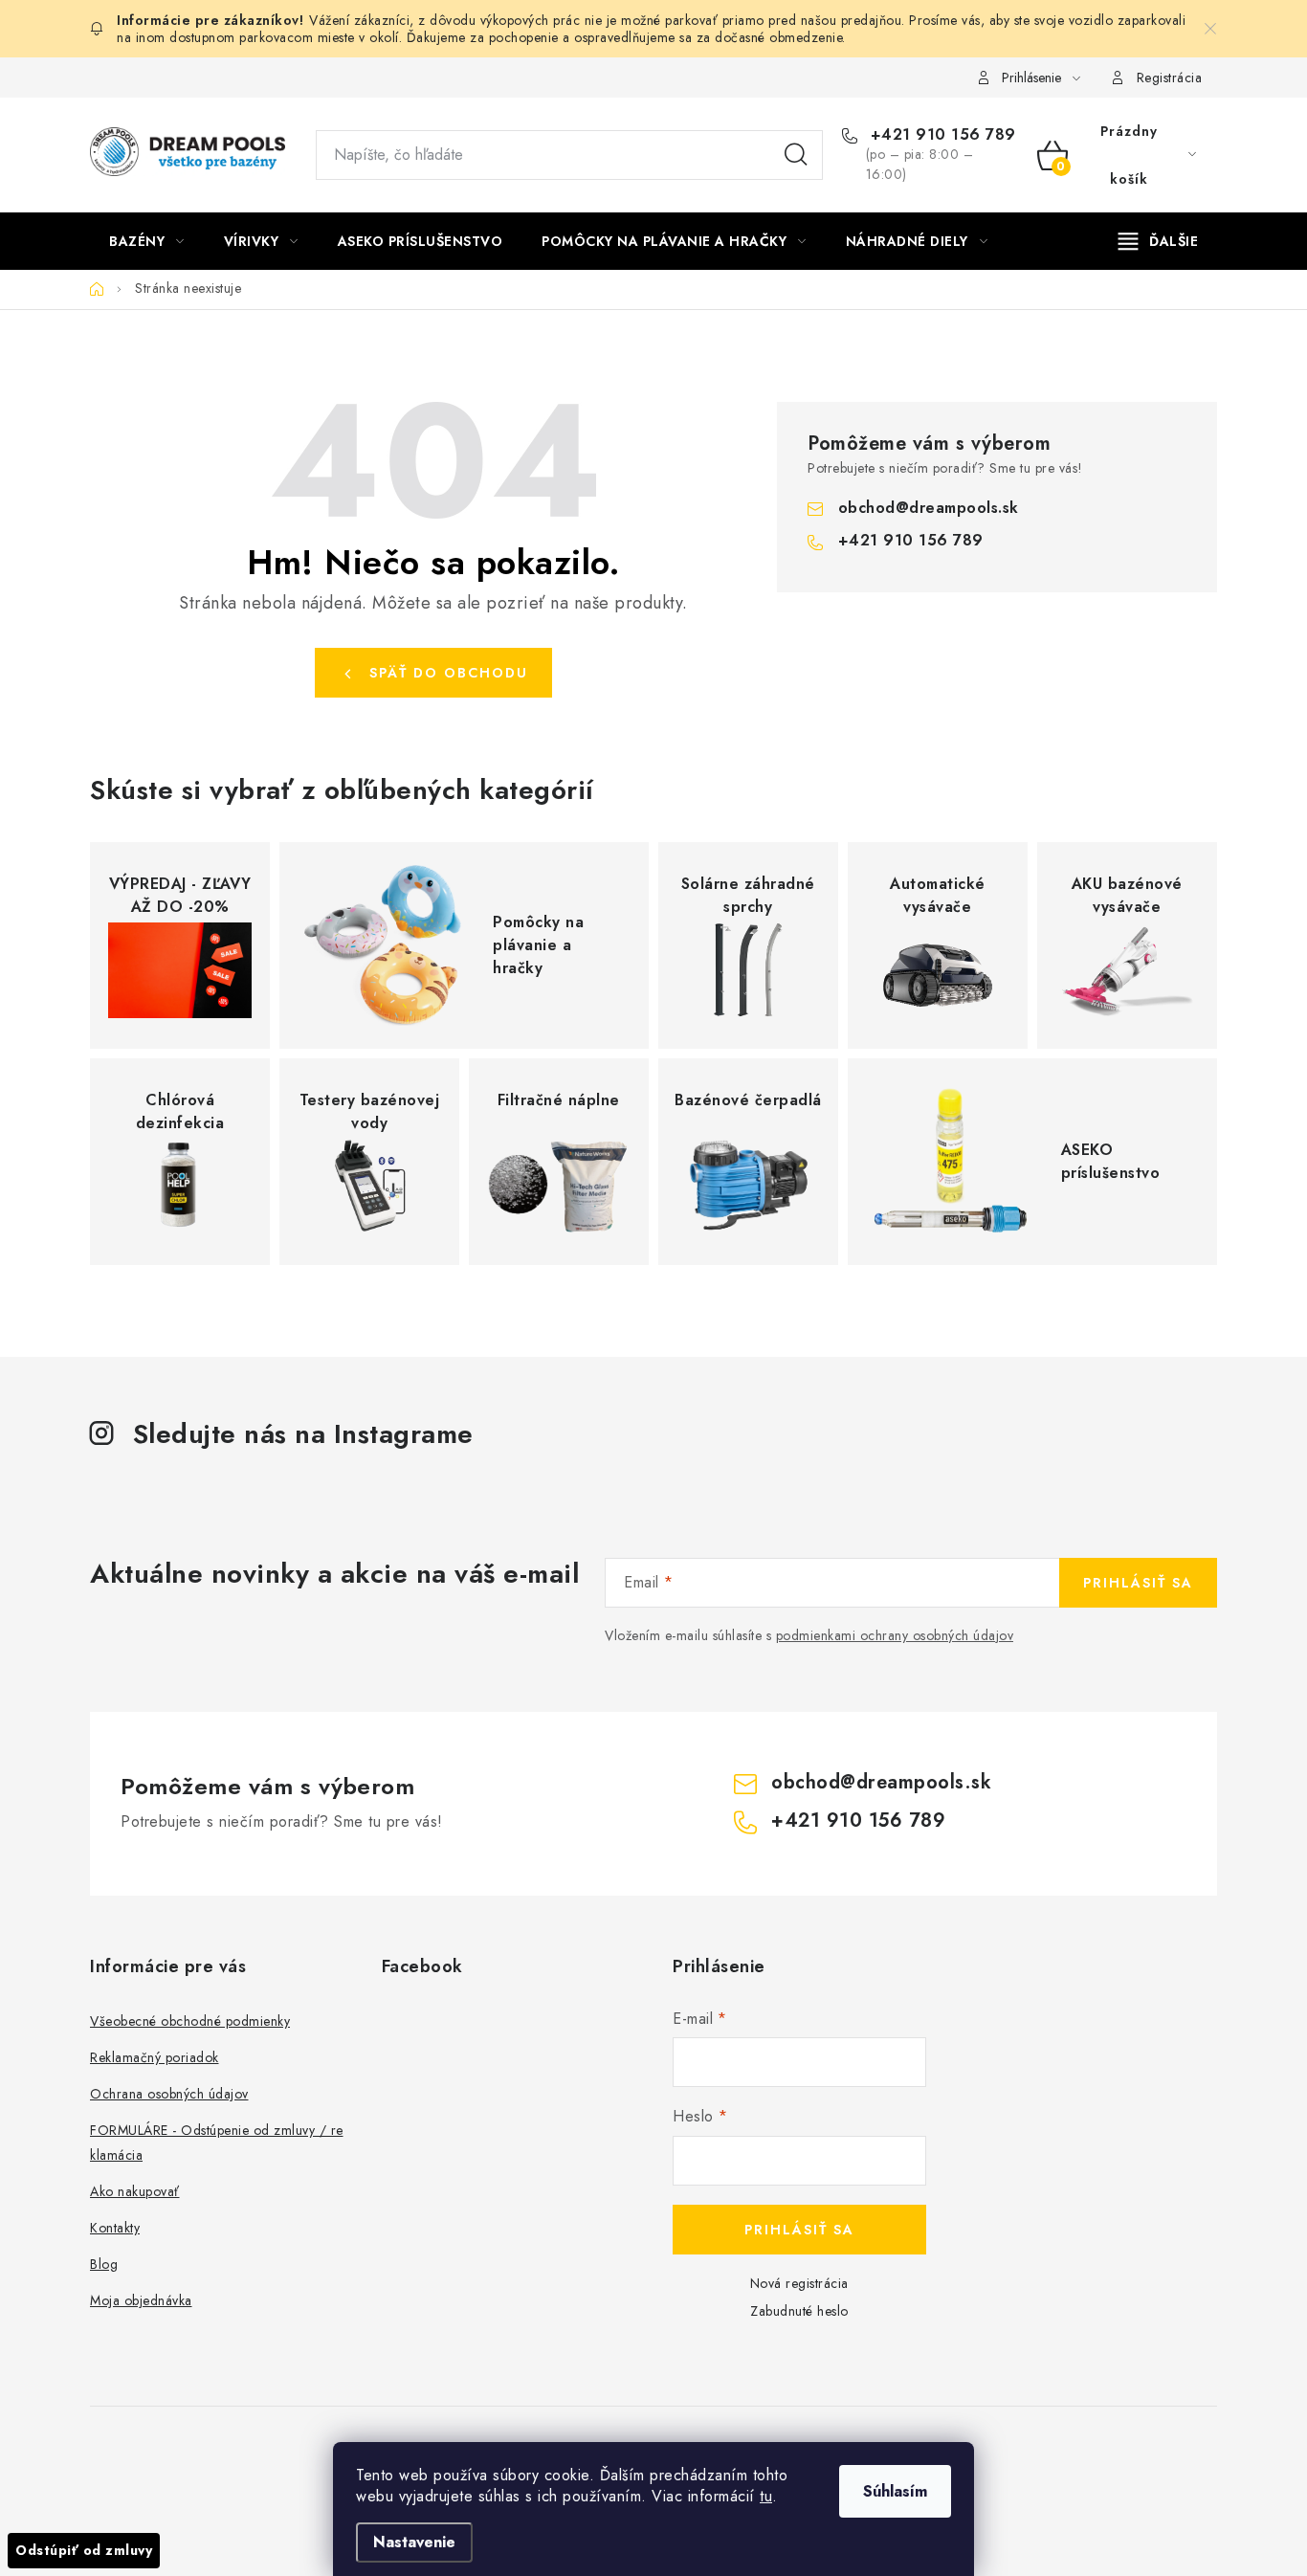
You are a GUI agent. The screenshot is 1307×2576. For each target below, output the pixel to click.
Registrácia (1170, 78)
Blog (104, 2264)
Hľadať (796, 155)
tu (766, 2496)
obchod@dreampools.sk (929, 508)
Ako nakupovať (135, 2191)
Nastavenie (414, 2542)
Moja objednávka (141, 2300)
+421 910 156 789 (941, 135)
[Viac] (1159, 241)
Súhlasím (895, 2491)
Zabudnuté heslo (799, 2311)
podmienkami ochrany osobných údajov (895, 1635)
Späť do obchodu (449, 673)
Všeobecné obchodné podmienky (190, 2021)
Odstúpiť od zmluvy (84, 2550)
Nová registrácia (799, 2283)
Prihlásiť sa (1138, 1583)
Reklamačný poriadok (155, 2057)
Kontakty (115, 2228)
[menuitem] (147, 241)
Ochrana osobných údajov (169, 2094)
